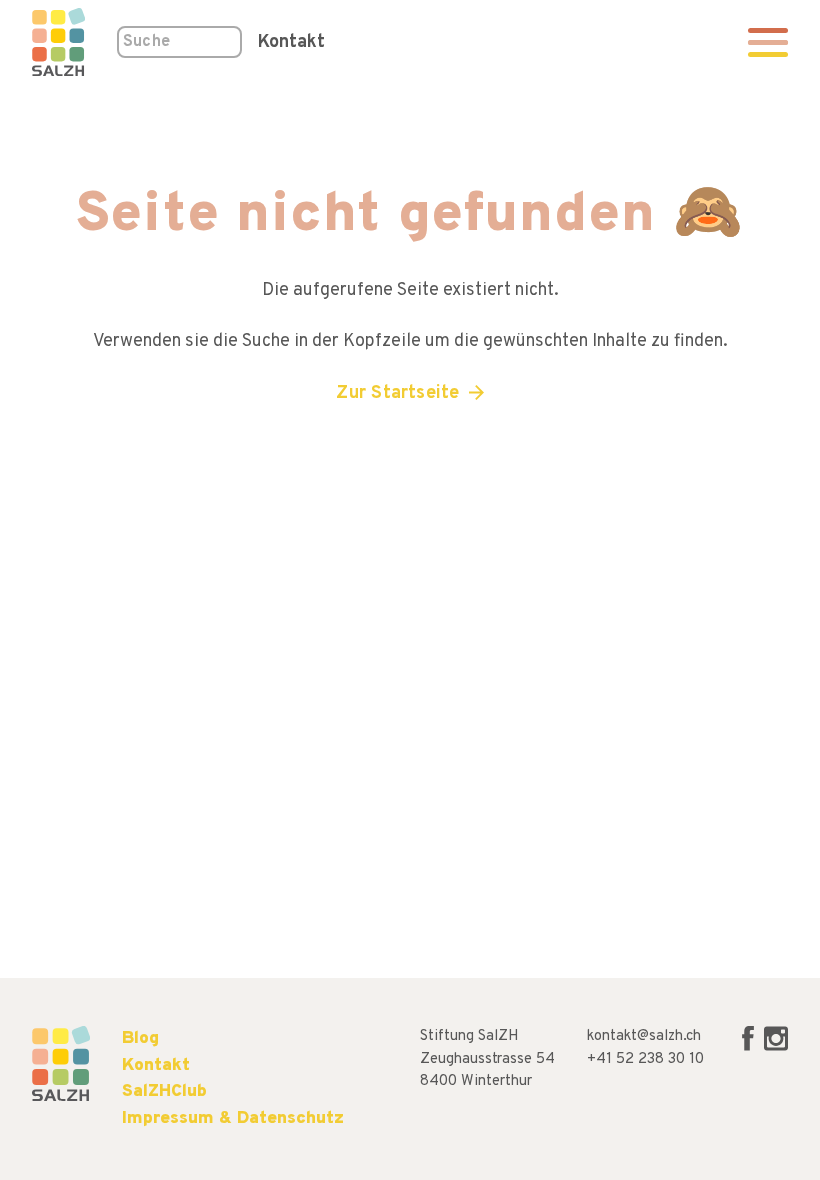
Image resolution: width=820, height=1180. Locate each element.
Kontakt (291, 42)
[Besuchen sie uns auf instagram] (776, 1047)
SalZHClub (164, 1091)
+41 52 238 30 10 (645, 1059)
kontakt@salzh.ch (644, 1036)
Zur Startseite (397, 393)
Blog (140, 1038)
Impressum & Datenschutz (233, 1118)
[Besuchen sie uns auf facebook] (750, 1047)
